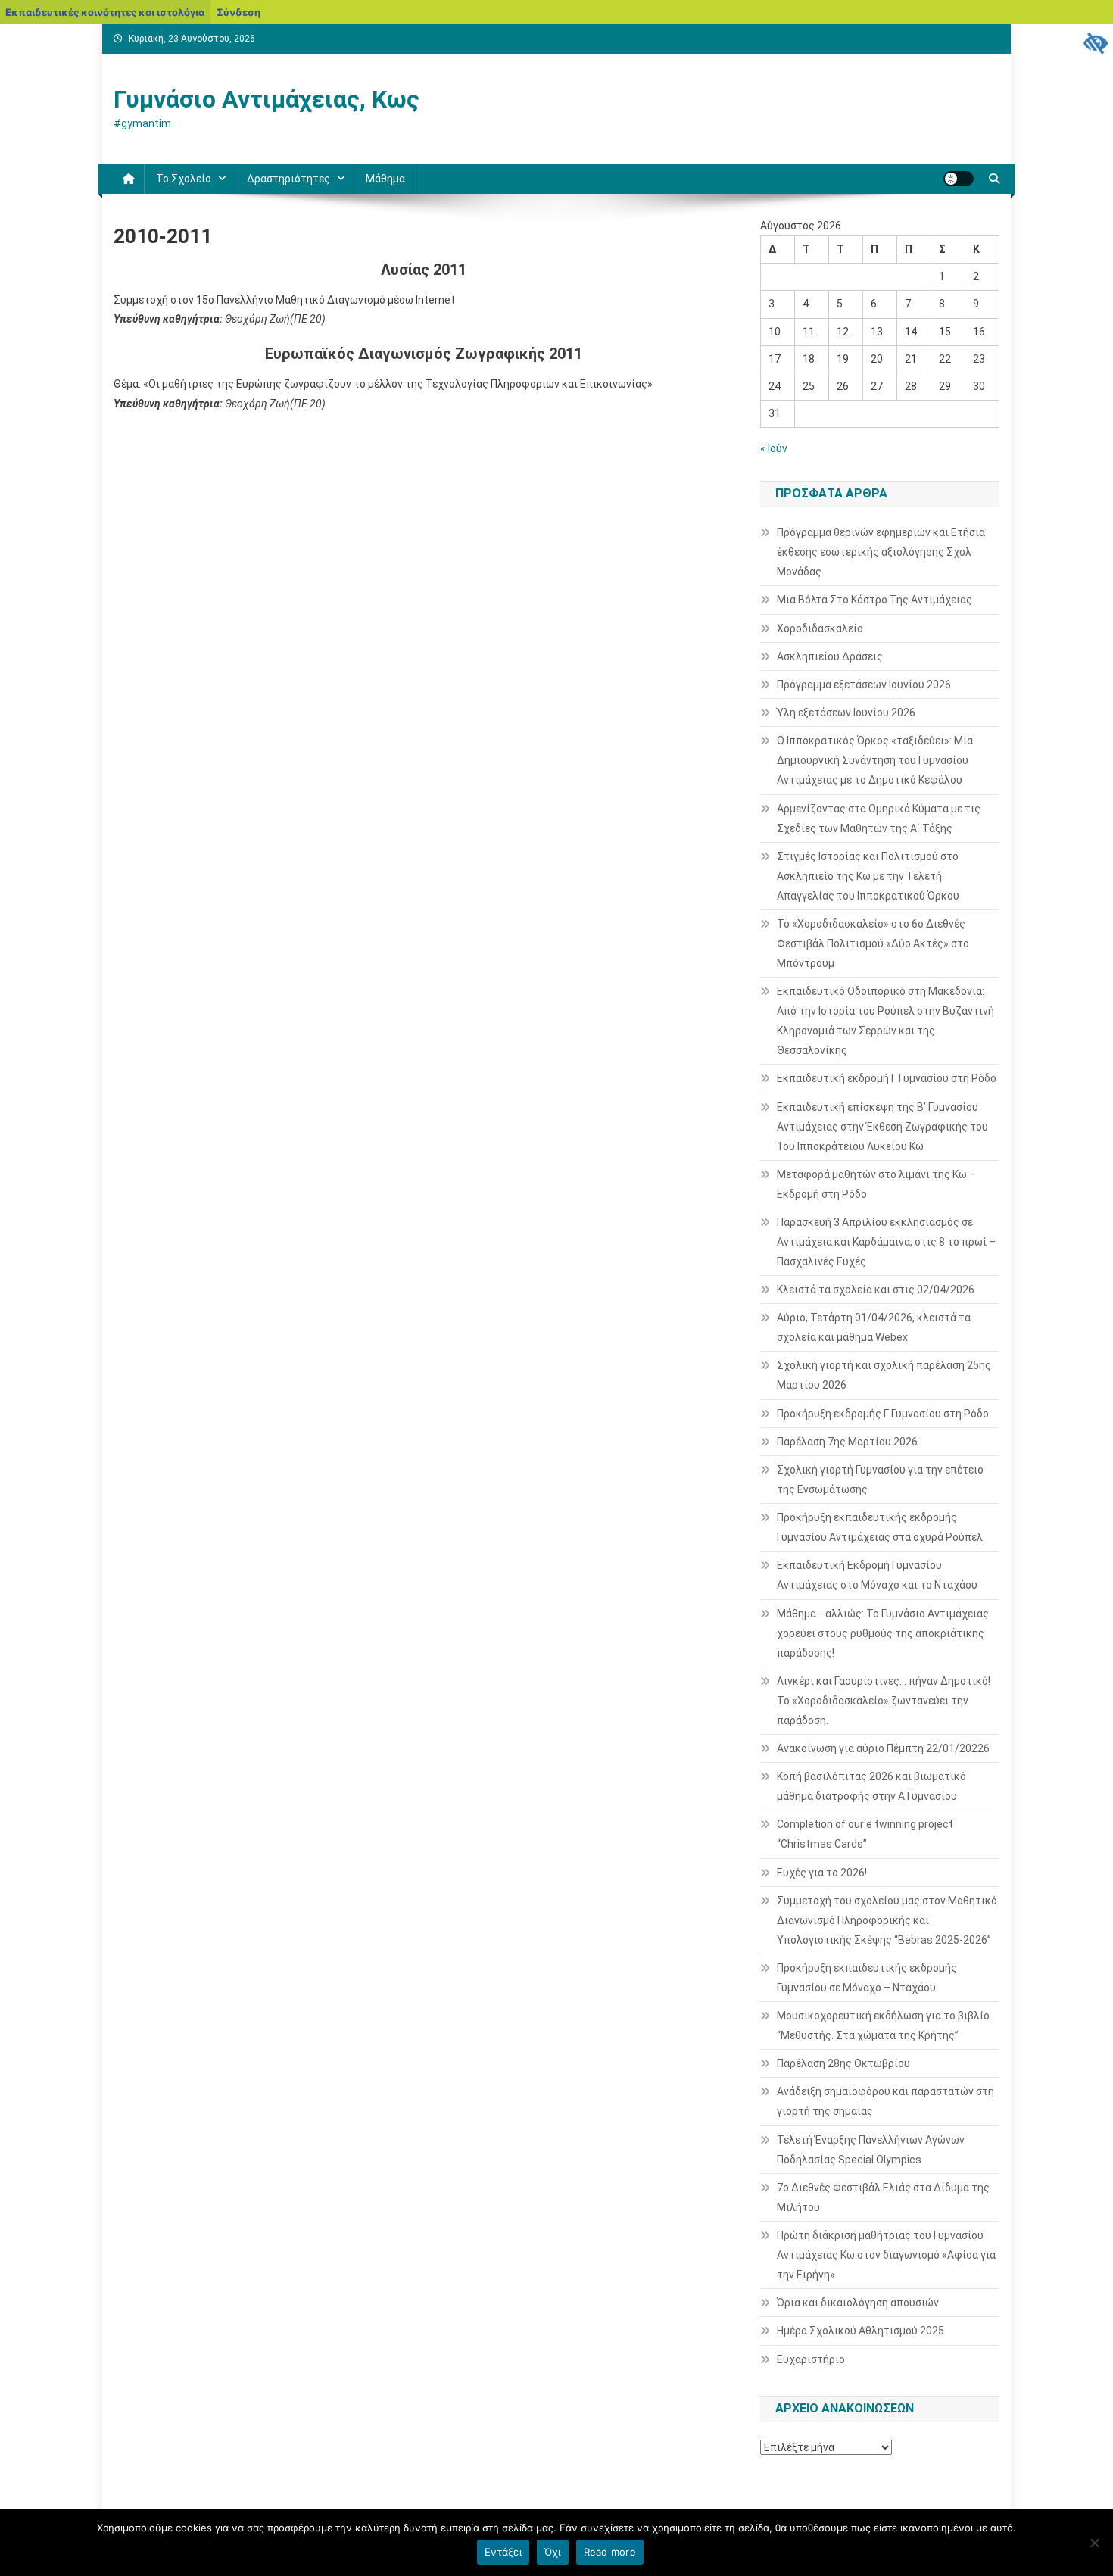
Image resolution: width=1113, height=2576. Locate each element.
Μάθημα (385, 179)
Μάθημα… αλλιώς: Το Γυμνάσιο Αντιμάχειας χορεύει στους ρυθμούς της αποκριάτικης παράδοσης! (883, 1633)
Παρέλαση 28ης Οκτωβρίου (843, 2063)
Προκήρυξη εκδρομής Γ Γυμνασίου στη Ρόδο (883, 1414)
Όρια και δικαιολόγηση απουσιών (858, 2303)
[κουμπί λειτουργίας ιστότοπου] (959, 179)
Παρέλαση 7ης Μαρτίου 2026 (847, 1442)
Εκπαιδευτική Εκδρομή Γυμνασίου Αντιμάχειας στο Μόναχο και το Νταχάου (877, 1575)
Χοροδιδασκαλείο (820, 628)
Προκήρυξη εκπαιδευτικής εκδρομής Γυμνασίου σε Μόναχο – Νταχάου (867, 1978)
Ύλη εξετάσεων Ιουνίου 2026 (846, 713)
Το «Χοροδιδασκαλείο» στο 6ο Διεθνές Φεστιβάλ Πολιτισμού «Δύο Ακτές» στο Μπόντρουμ (873, 943)
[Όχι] (1094, 2543)
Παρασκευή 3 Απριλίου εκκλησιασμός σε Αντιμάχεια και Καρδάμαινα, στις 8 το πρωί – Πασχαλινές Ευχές (886, 1242)
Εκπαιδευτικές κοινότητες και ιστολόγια (105, 12)
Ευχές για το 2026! (822, 1873)
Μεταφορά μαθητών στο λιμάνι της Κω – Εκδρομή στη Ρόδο (876, 1184)
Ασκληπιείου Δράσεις (830, 656)
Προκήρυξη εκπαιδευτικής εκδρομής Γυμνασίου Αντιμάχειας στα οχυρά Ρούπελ (880, 1527)
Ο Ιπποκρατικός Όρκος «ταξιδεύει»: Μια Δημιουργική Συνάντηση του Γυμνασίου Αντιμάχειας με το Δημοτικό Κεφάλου (875, 760)
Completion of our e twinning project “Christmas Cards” (865, 1834)
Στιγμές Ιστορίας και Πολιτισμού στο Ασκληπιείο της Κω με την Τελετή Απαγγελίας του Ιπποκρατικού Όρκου (868, 876)
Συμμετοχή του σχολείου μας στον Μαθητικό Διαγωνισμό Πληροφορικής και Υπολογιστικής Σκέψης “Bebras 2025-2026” (887, 1920)
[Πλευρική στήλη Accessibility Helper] (1095, 42)
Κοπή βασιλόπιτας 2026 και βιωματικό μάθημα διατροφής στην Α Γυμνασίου (871, 1786)
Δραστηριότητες (288, 179)
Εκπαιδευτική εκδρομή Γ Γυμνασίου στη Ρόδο (887, 1078)
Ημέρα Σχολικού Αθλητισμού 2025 (860, 2331)
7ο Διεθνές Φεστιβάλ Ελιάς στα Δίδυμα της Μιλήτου (883, 2197)
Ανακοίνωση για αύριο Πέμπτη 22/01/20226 (883, 1748)
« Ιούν (774, 448)
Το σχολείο (184, 179)
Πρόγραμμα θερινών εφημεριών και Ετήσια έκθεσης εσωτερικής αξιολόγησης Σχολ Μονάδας (881, 552)
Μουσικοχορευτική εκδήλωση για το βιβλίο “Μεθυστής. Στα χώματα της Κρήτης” (883, 2026)
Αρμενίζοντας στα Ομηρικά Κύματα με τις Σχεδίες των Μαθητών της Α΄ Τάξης (879, 819)
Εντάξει (503, 2552)
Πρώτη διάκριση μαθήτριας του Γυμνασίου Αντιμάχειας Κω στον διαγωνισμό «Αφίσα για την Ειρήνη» (886, 2255)
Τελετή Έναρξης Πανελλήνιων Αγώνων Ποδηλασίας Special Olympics (871, 2150)
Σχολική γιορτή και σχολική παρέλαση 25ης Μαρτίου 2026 (884, 1375)
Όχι (553, 2552)
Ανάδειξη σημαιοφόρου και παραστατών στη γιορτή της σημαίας (885, 2101)
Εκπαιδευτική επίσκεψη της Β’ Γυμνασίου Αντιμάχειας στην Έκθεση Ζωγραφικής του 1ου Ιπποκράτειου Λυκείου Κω (882, 1127)
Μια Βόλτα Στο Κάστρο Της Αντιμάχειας (874, 600)
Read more (610, 2552)
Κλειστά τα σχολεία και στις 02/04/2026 (876, 1290)
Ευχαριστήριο (811, 2359)
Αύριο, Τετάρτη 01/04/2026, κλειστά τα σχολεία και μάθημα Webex (874, 1327)
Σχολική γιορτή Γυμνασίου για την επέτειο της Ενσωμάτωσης (880, 1480)
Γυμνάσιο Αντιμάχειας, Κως (267, 99)
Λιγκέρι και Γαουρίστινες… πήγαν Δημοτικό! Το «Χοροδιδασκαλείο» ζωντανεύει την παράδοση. (884, 1701)
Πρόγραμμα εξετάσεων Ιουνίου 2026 (864, 685)
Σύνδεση (238, 12)
